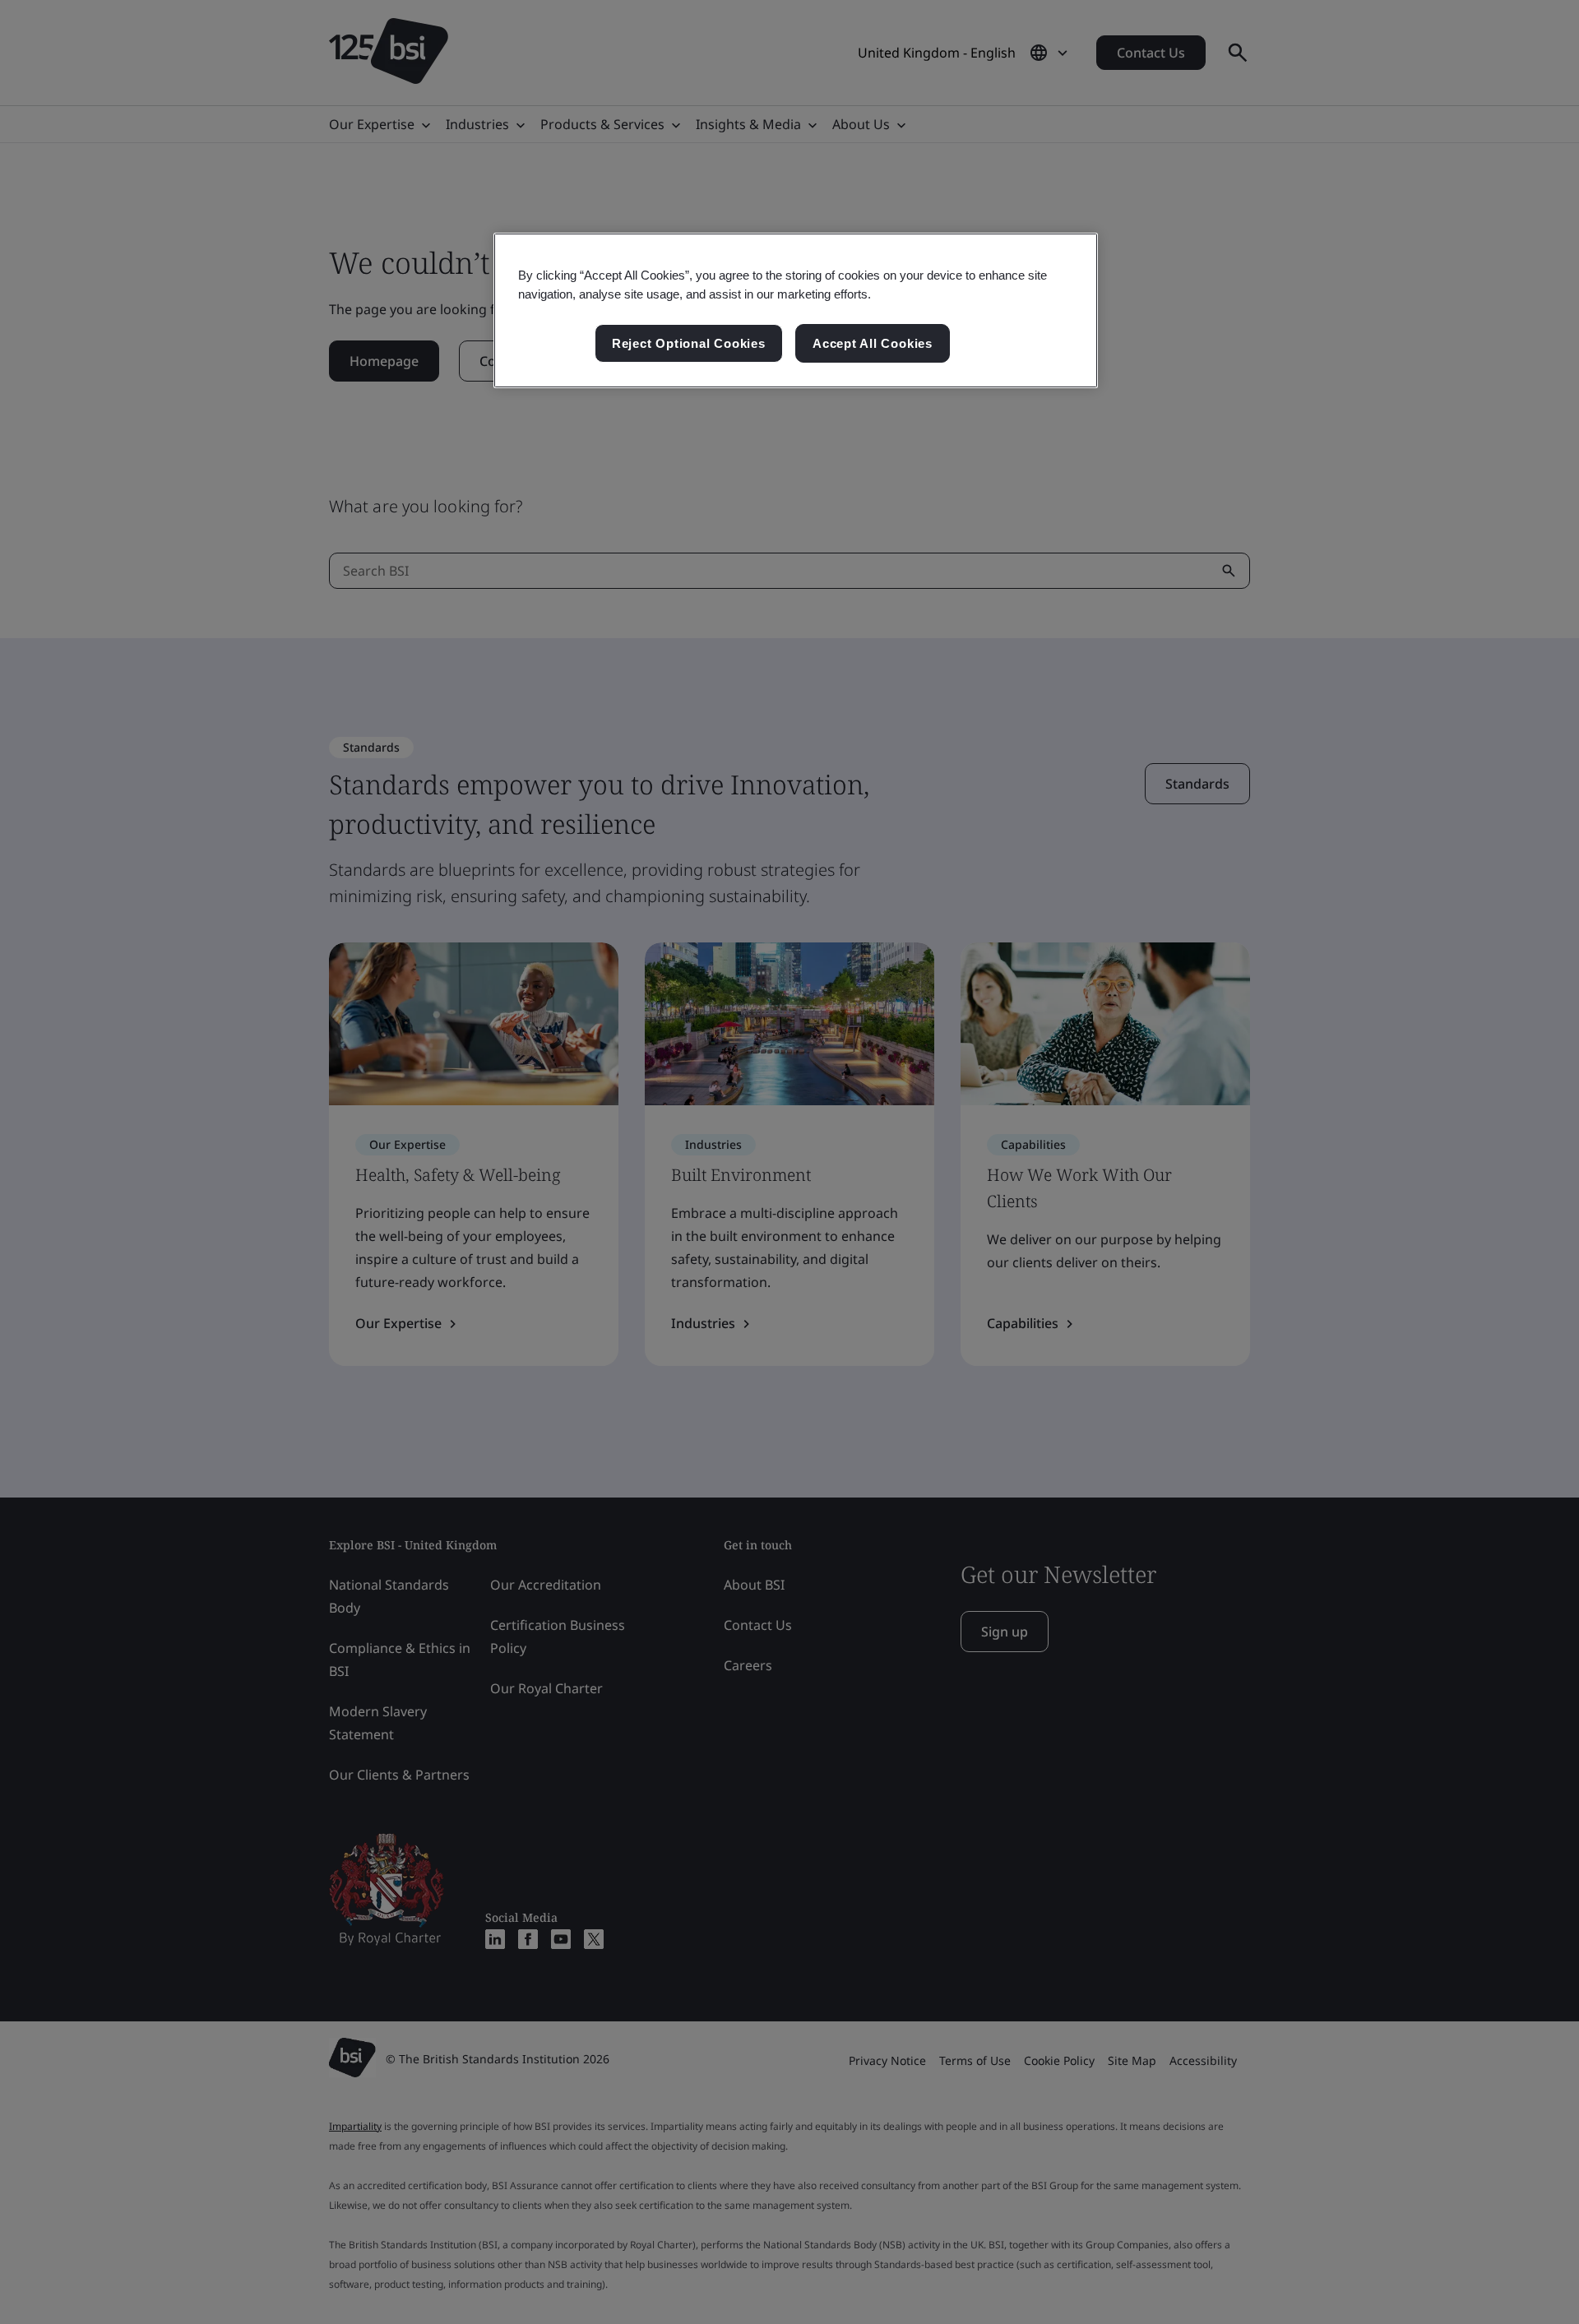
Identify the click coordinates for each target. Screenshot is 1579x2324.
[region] (796, 311)
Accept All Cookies (873, 343)
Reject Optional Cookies (689, 343)
